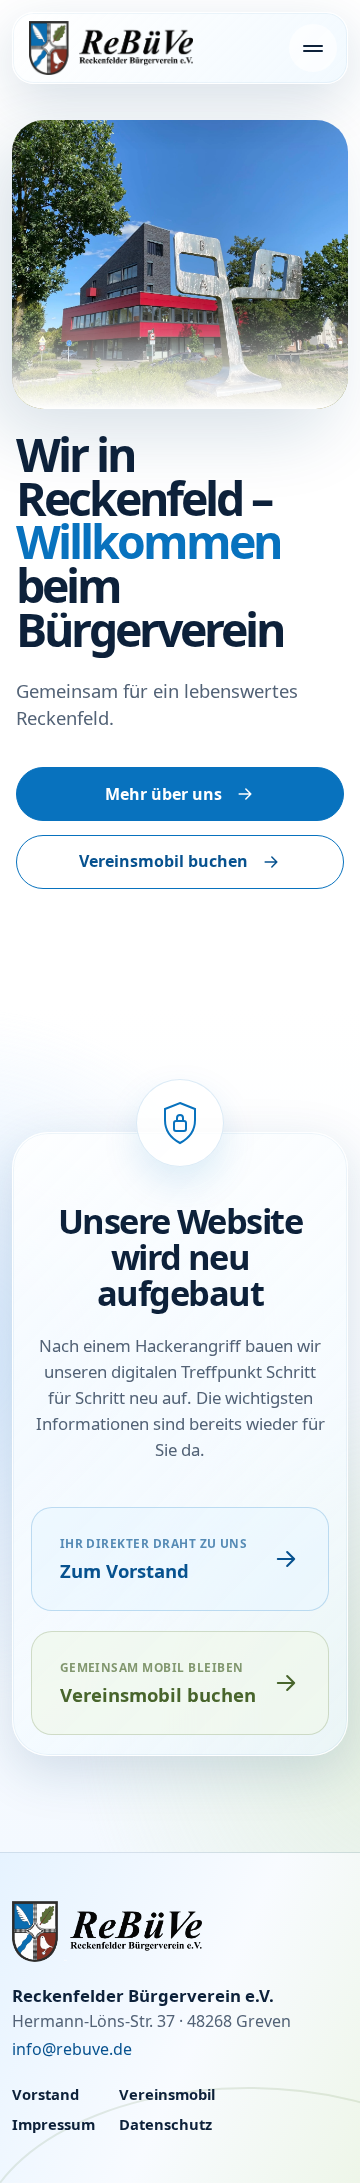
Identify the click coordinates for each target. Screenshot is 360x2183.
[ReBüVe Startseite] (111, 47)
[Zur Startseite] (180, 1931)
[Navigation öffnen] (313, 48)
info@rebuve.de (72, 2049)
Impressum (53, 2124)
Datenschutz (165, 2124)
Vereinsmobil (167, 2094)
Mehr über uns (163, 794)
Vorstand (45, 2094)
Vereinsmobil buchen (163, 861)
